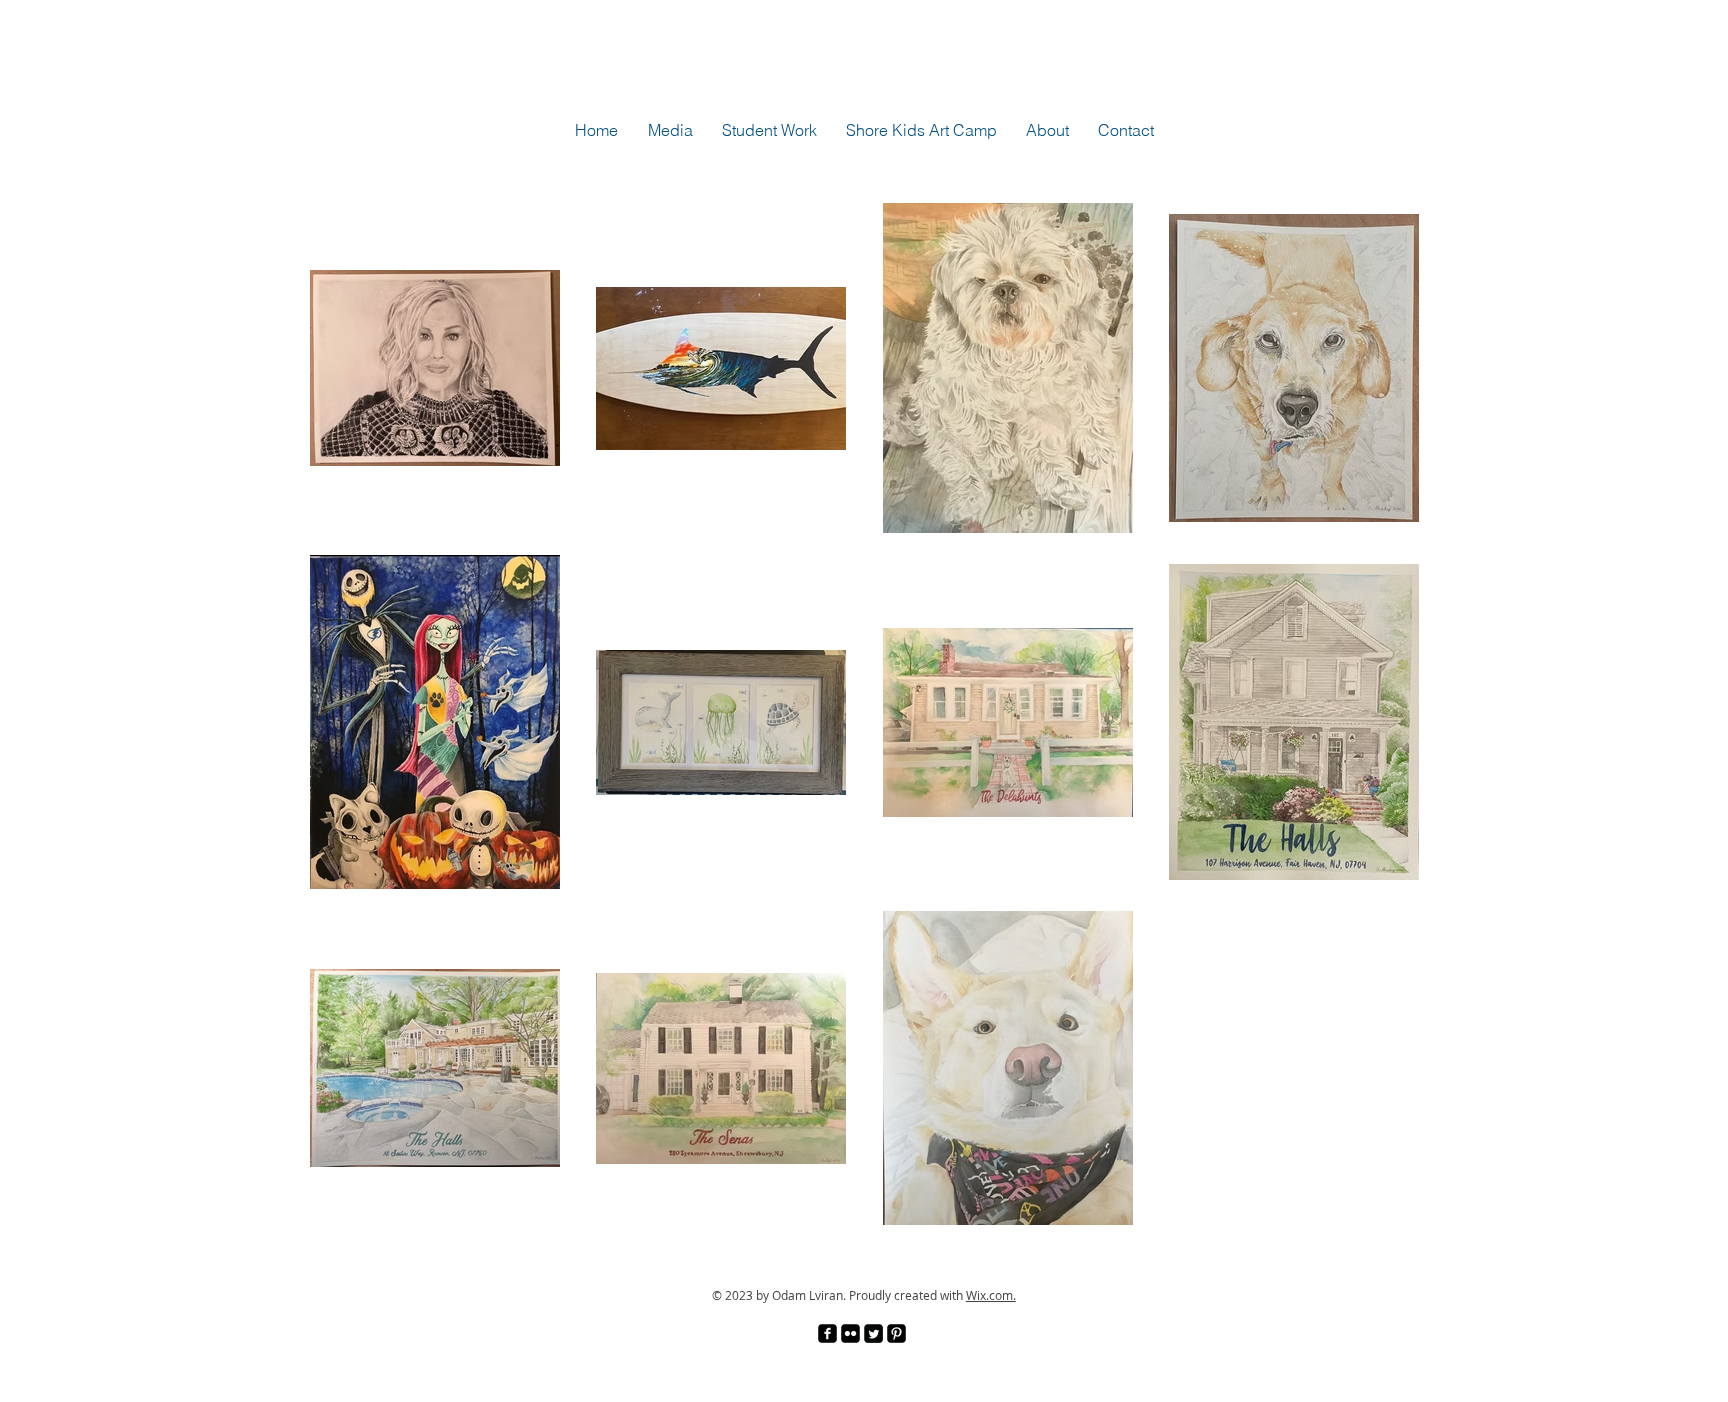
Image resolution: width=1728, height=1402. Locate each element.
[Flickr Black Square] (850, 1333)
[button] (670, 130)
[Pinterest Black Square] (896, 1333)
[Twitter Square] (873, 1333)
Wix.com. (991, 1295)
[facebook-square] (827, 1333)
